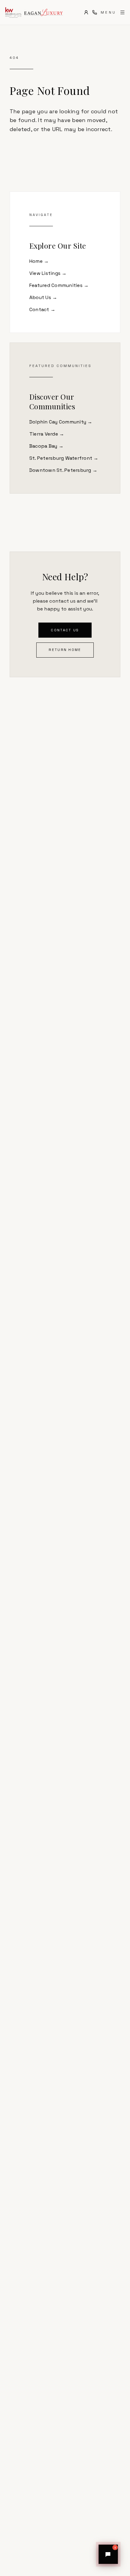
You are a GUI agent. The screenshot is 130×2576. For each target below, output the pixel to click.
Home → (39, 261)
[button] (108, 2554)
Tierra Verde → (47, 434)
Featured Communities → (59, 285)
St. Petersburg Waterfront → (64, 458)
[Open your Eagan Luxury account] (86, 12)
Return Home (65, 650)
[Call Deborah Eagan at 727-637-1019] (95, 12)
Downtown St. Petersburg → (63, 470)
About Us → (43, 297)
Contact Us (65, 630)
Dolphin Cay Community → (61, 422)
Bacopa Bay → (46, 446)
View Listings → (48, 273)
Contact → (42, 309)
